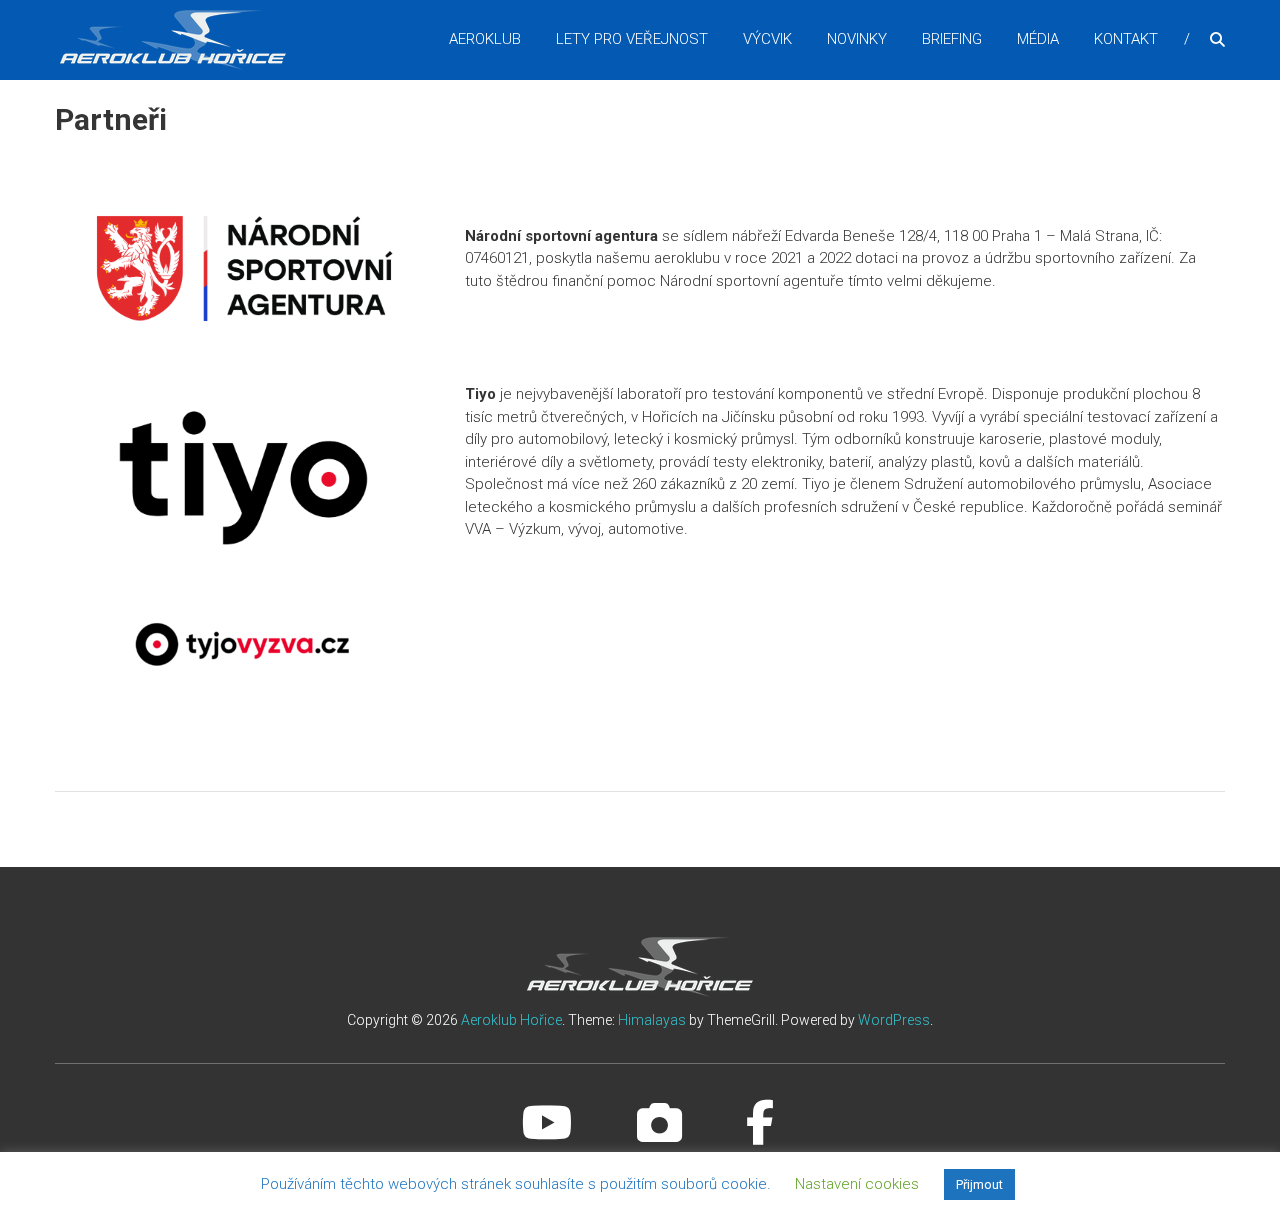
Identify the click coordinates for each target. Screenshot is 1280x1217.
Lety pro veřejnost (632, 39)
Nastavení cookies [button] (857, 1184)
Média (1038, 39)
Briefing (952, 39)
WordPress (894, 1020)
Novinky (857, 39)
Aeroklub (485, 39)
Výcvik (767, 39)
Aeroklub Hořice (511, 1020)
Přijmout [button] (979, 1184)
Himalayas (652, 1020)
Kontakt (1126, 39)
